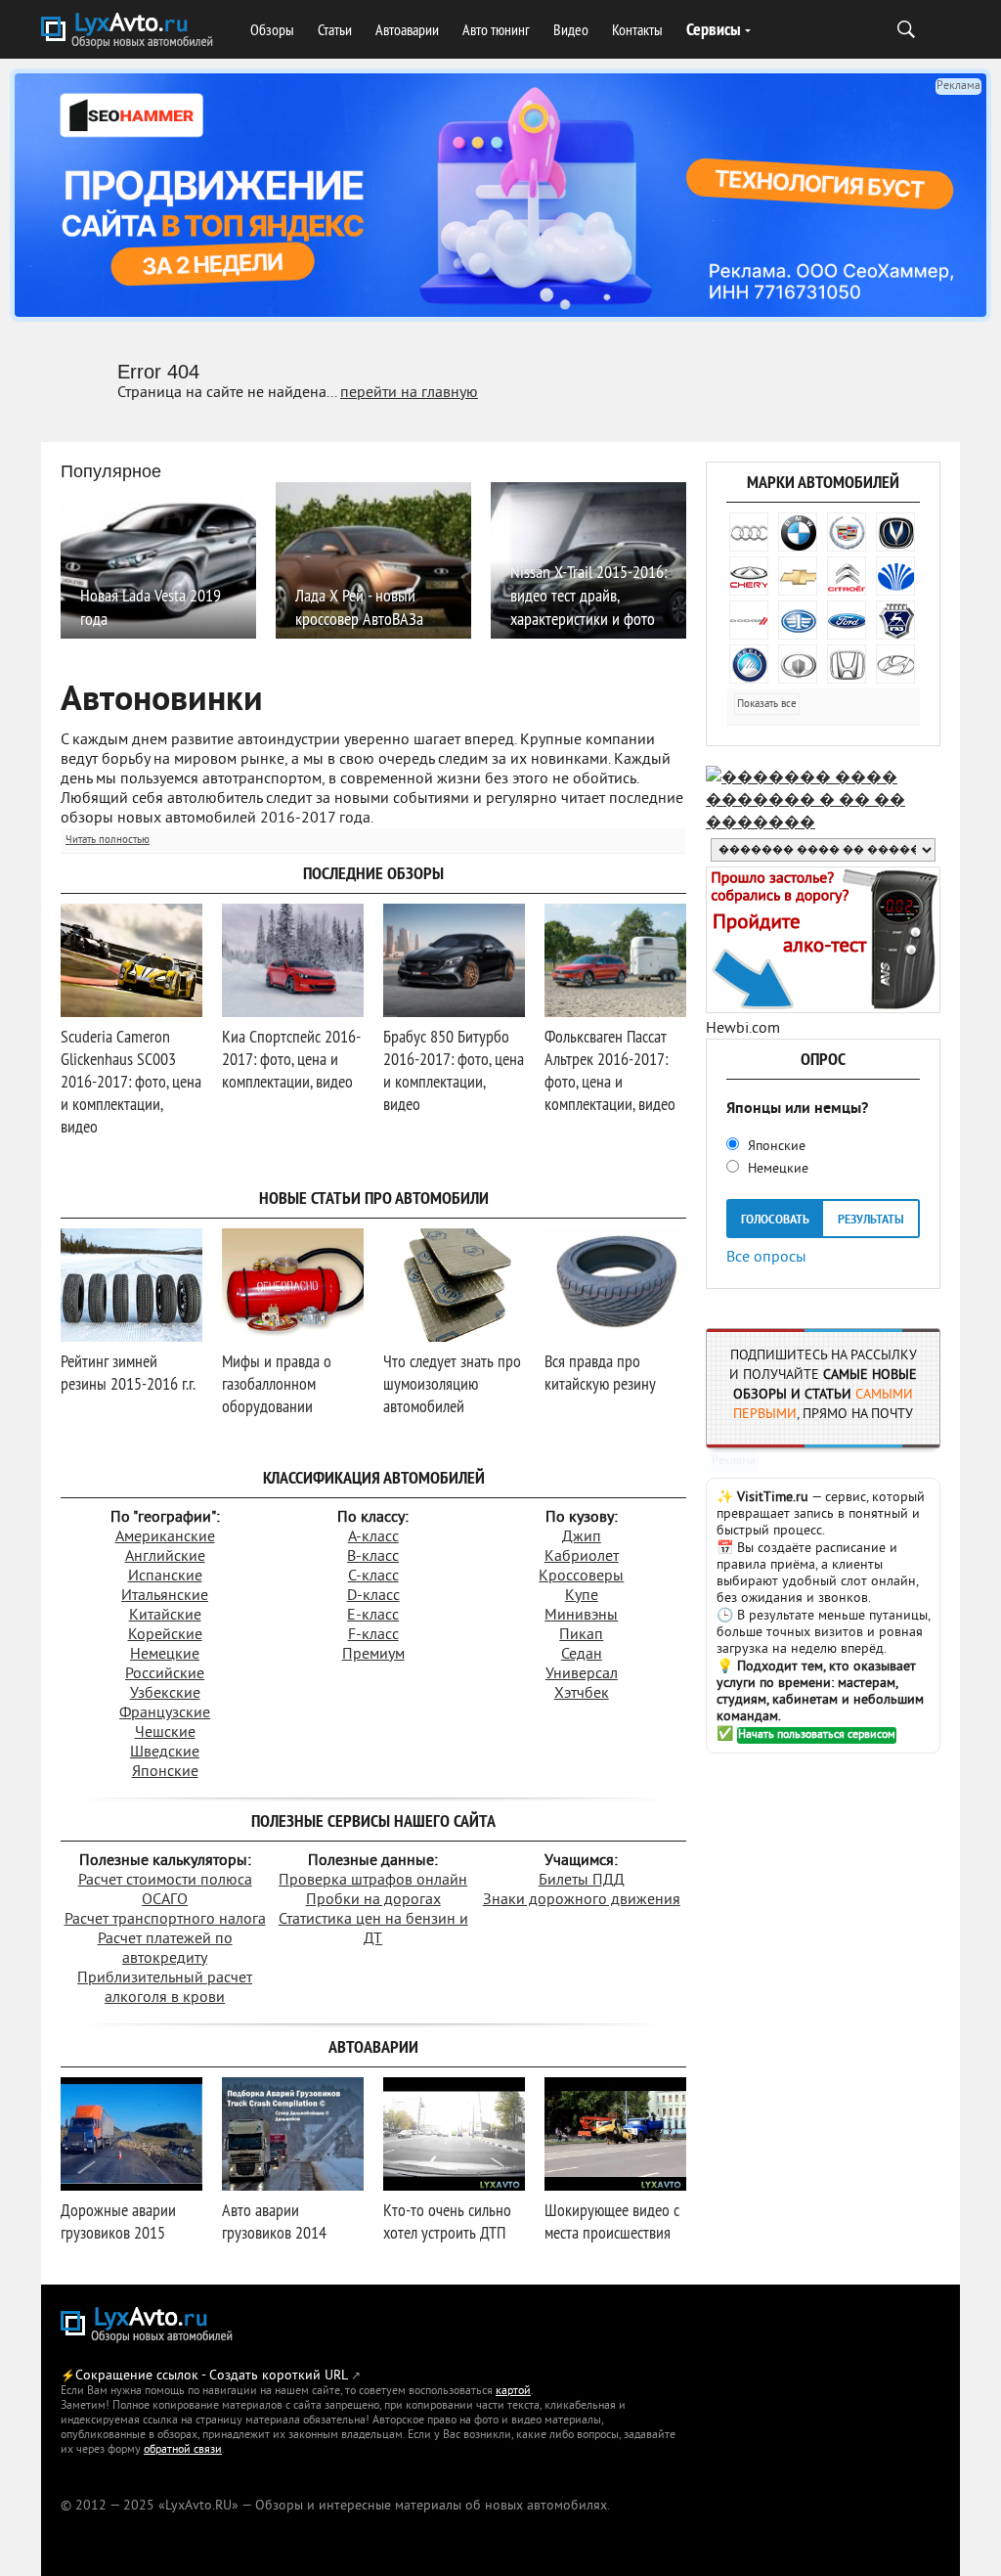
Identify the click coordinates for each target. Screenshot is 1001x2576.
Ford (847, 620)
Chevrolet (798, 576)
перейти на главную (409, 393)
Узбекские (165, 1694)
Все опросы (766, 1256)
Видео (571, 29)
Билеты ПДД (582, 1881)
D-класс (373, 1596)
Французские (165, 1713)
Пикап (581, 1635)
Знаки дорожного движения (582, 1900)
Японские (165, 1772)
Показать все (767, 704)
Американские (165, 1537)
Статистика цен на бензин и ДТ (373, 1930)
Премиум (373, 1655)
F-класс (373, 1635)
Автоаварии (407, 29)
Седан (582, 1655)
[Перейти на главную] (129, 32)
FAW (798, 620)
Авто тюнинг (496, 29)
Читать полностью (108, 840)
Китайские (165, 1616)
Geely (749, 664)
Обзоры (272, 29)
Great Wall (798, 664)
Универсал (582, 1674)
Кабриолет (582, 1557)
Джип (582, 1537)
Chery (749, 576)
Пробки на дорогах (373, 1900)
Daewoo (895, 576)
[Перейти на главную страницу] (149, 2327)
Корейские (165, 1635)
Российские (165, 1674)
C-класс (373, 1577)
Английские (165, 1557)
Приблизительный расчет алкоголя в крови (165, 1988)
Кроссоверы (581, 1577)
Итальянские (165, 1596)
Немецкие (165, 1655)
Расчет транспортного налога (165, 1920)
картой (513, 2392)
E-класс (373, 1616)
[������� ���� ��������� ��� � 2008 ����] (823, 823)
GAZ (895, 620)
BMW (798, 532)
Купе (582, 1596)
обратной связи (183, 2450)
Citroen (847, 576)
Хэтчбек (582, 1694)
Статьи (335, 29)
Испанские (165, 1577)
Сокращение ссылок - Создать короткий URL (212, 2376)
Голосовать (775, 1221)
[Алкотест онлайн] (823, 1009)
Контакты (637, 29)
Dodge (749, 620)
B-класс (373, 1557)
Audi (749, 532)
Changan (895, 532)
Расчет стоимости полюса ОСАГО (165, 1890)
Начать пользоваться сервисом (817, 1735)
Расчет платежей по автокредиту (165, 1949)
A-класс (373, 1537)
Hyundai (895, 664)
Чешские (165, 1733)
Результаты (871, 1221)
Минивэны (581, 1616)
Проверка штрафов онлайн (373, 1881)
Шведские (165, 1753)
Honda (847, 664)
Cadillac (847, 532)
